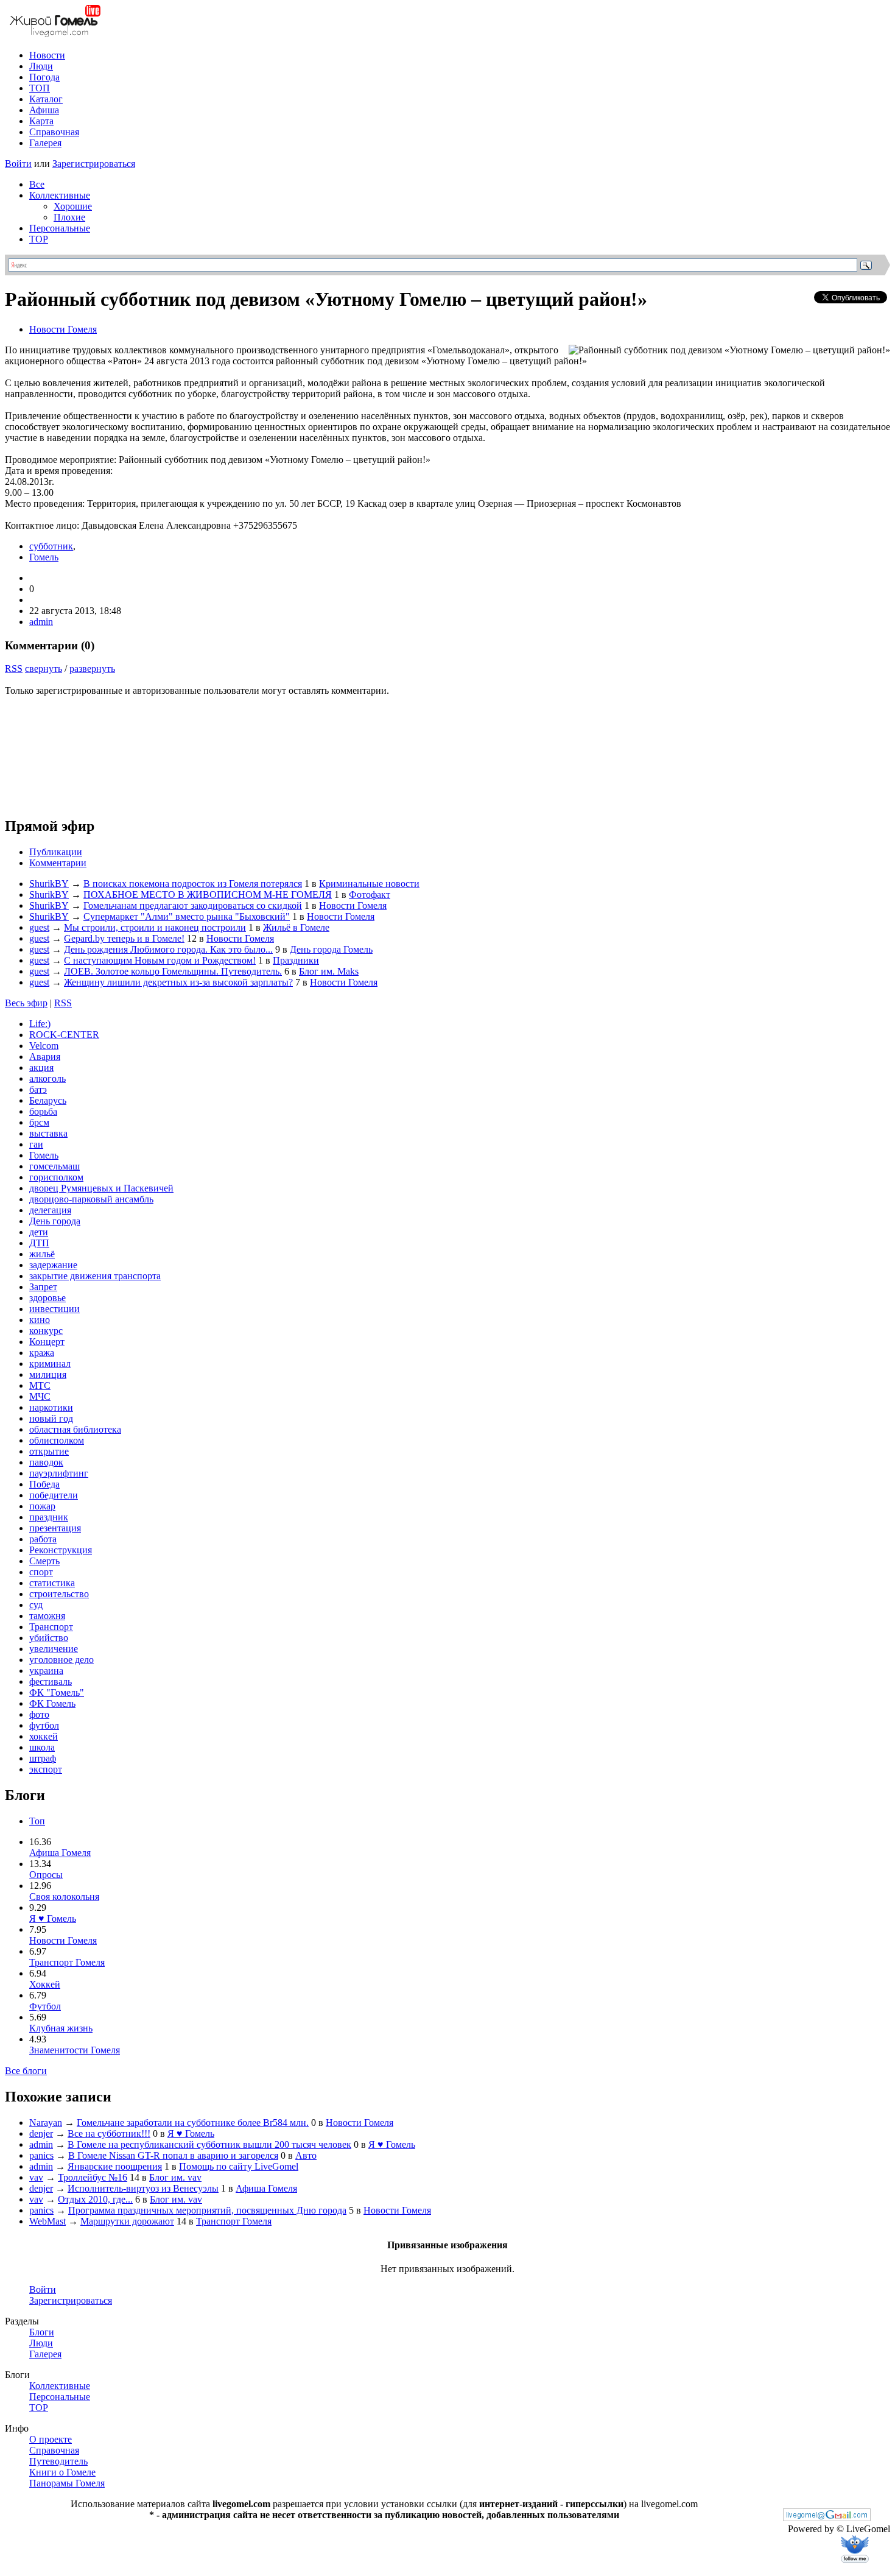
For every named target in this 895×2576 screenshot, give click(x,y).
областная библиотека (75, 1429)
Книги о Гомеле (62, 2472)
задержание (53, 1265)
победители (54, 1495)
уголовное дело (61, 1660)
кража (42, 1353)
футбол (44, 1725)
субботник (51, 546)
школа (42, 1747)
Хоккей (45, 1984)
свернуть (44, 669)
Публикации (56, 852)
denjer (41, 2133)
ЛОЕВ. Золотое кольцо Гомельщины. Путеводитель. (173, 971)
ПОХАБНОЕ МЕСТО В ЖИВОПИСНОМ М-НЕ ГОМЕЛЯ (208, 895)
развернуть (92, 669)
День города (55, 1221)
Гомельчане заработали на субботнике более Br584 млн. (193, 2123)
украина (46, 1671)
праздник (49, 1517)
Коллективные (60, 195)
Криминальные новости (369, 884)
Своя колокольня (64, 1897)
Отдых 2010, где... (95, 2199)
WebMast (47, 2221)
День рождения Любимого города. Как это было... (168, 949)
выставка (48, 1133)
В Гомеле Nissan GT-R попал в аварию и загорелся (173, 2155)
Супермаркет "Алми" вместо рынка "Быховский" (187, 916)
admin (41, 622)
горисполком (56, 1177)
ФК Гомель (52, 1703)
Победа (44, 1484)
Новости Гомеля (63, 329)
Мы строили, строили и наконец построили (155, 927)
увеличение (54, 1649)
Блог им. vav (175, 2177)
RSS (14, 669)
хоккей (44, 1736)
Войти (18, 164)
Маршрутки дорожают (127, 2221)
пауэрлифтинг (59, 1473)
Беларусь (48, 1100)
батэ (38, 1089)
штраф (43, 1758)
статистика (52, 1583)
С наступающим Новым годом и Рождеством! (160, 960)
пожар (42, 1506)
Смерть (44, 1561)
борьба (43, 1111)
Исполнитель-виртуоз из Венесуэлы (143, 2188)
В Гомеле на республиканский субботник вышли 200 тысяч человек (209, 2144)
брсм (39, 1122)
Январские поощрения (115, 2166)
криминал (50, 1364)
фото (39, 1714)
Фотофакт (370, 895)
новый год (51, 1418)
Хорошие (73, 206)
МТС (40, 1385)
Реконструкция (61, 1550)
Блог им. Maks (329, 971)
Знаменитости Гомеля (75, 2050)
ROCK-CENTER (64, 1035)
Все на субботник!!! (109, 2133)
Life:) (40, 1024)
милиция (48, 1374)
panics (41, 2155)
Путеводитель (58, 2461)
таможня (47, 1616)
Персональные (60, 228)
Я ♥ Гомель (53, 1918)
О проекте (51, 2439)
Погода (44, 77)
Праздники (296, 960)
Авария (45, 1057)
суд (36, 1605)
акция (41, 1067)
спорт (41, 1572)
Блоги (42, 2332)
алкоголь (47, 1078)
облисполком (57, 1440)
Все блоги (26, 2071)
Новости (47, 55)
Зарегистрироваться (94, 164)
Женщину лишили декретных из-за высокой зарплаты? (178, 982)
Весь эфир (26, 1003)
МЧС (40, 1396)
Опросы (46, 1875)
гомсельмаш (54, 1166)
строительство (59, 1594)
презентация (55, 1528)
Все (37, 184)
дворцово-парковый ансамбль (91, 1199)
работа (43, 1539)
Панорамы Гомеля (67, 2483)
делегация (50, 1210)
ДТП (39, 1243)
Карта (41, 121)
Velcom (44, 1046)
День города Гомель (331, 949)
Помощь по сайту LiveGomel (239, 2166)
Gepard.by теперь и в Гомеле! (124, 938)
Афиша (44, 110)
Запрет (43, 1287)
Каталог (46, 99)
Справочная (54, 132)
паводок (46, 1462)
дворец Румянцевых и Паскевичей (101, 1188)
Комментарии (58, 863)
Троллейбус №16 (93, 2177)
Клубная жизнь (61, 2028)
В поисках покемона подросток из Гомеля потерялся (193, 884)
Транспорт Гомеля (67, 1962)
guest (39, 927)
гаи (36, 1144)
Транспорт (51, 1627)
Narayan (46, 2123)
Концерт (47, 1342)
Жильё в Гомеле (296, 927)
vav (36, 2177)
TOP (39, 239)
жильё (42, 1254)
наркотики (51, 1407)
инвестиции (54, 1309)
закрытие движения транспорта (95, 1276)
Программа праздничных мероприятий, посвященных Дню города (207, 2210)
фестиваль (51, 1681)
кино (40, 1320)
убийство (49, 1638)
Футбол (45, 2006)
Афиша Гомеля (60, 1853)
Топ (37, 1821)
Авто (306, 2155)
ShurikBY (49, 884)
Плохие (69, 217)
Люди (41, 66)
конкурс (46, 1331)
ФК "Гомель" (57, 1692)
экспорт (46, 1769)
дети (39, 1232)
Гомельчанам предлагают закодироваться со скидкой (193, 905)
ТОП (40, 88)
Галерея (45, 143)
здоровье (47, 1298)
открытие (49, 1451)
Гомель (44, 557)
